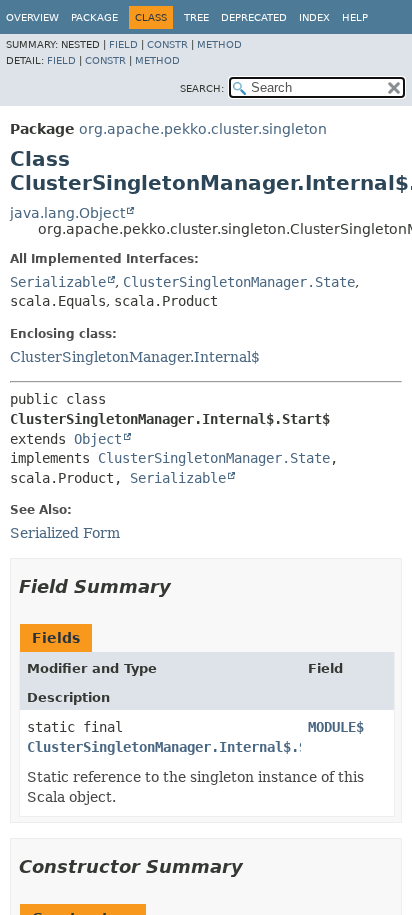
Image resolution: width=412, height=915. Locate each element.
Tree (196, 17)
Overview (32, 17)
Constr (167, 44)
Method (219, 44)
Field (123, 44)
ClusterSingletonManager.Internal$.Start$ (187, 747)
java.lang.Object (67, 213)
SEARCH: (202, 88)
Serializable (58, 282)
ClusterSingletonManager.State (239, 282)
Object (98, 439)
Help (355, 17)
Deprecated (254, 17)
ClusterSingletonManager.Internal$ (135, 357)
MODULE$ (336, 727)
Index (314, 17)
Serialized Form (65, 533)
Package (94, 17)
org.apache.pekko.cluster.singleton (203, 129)
